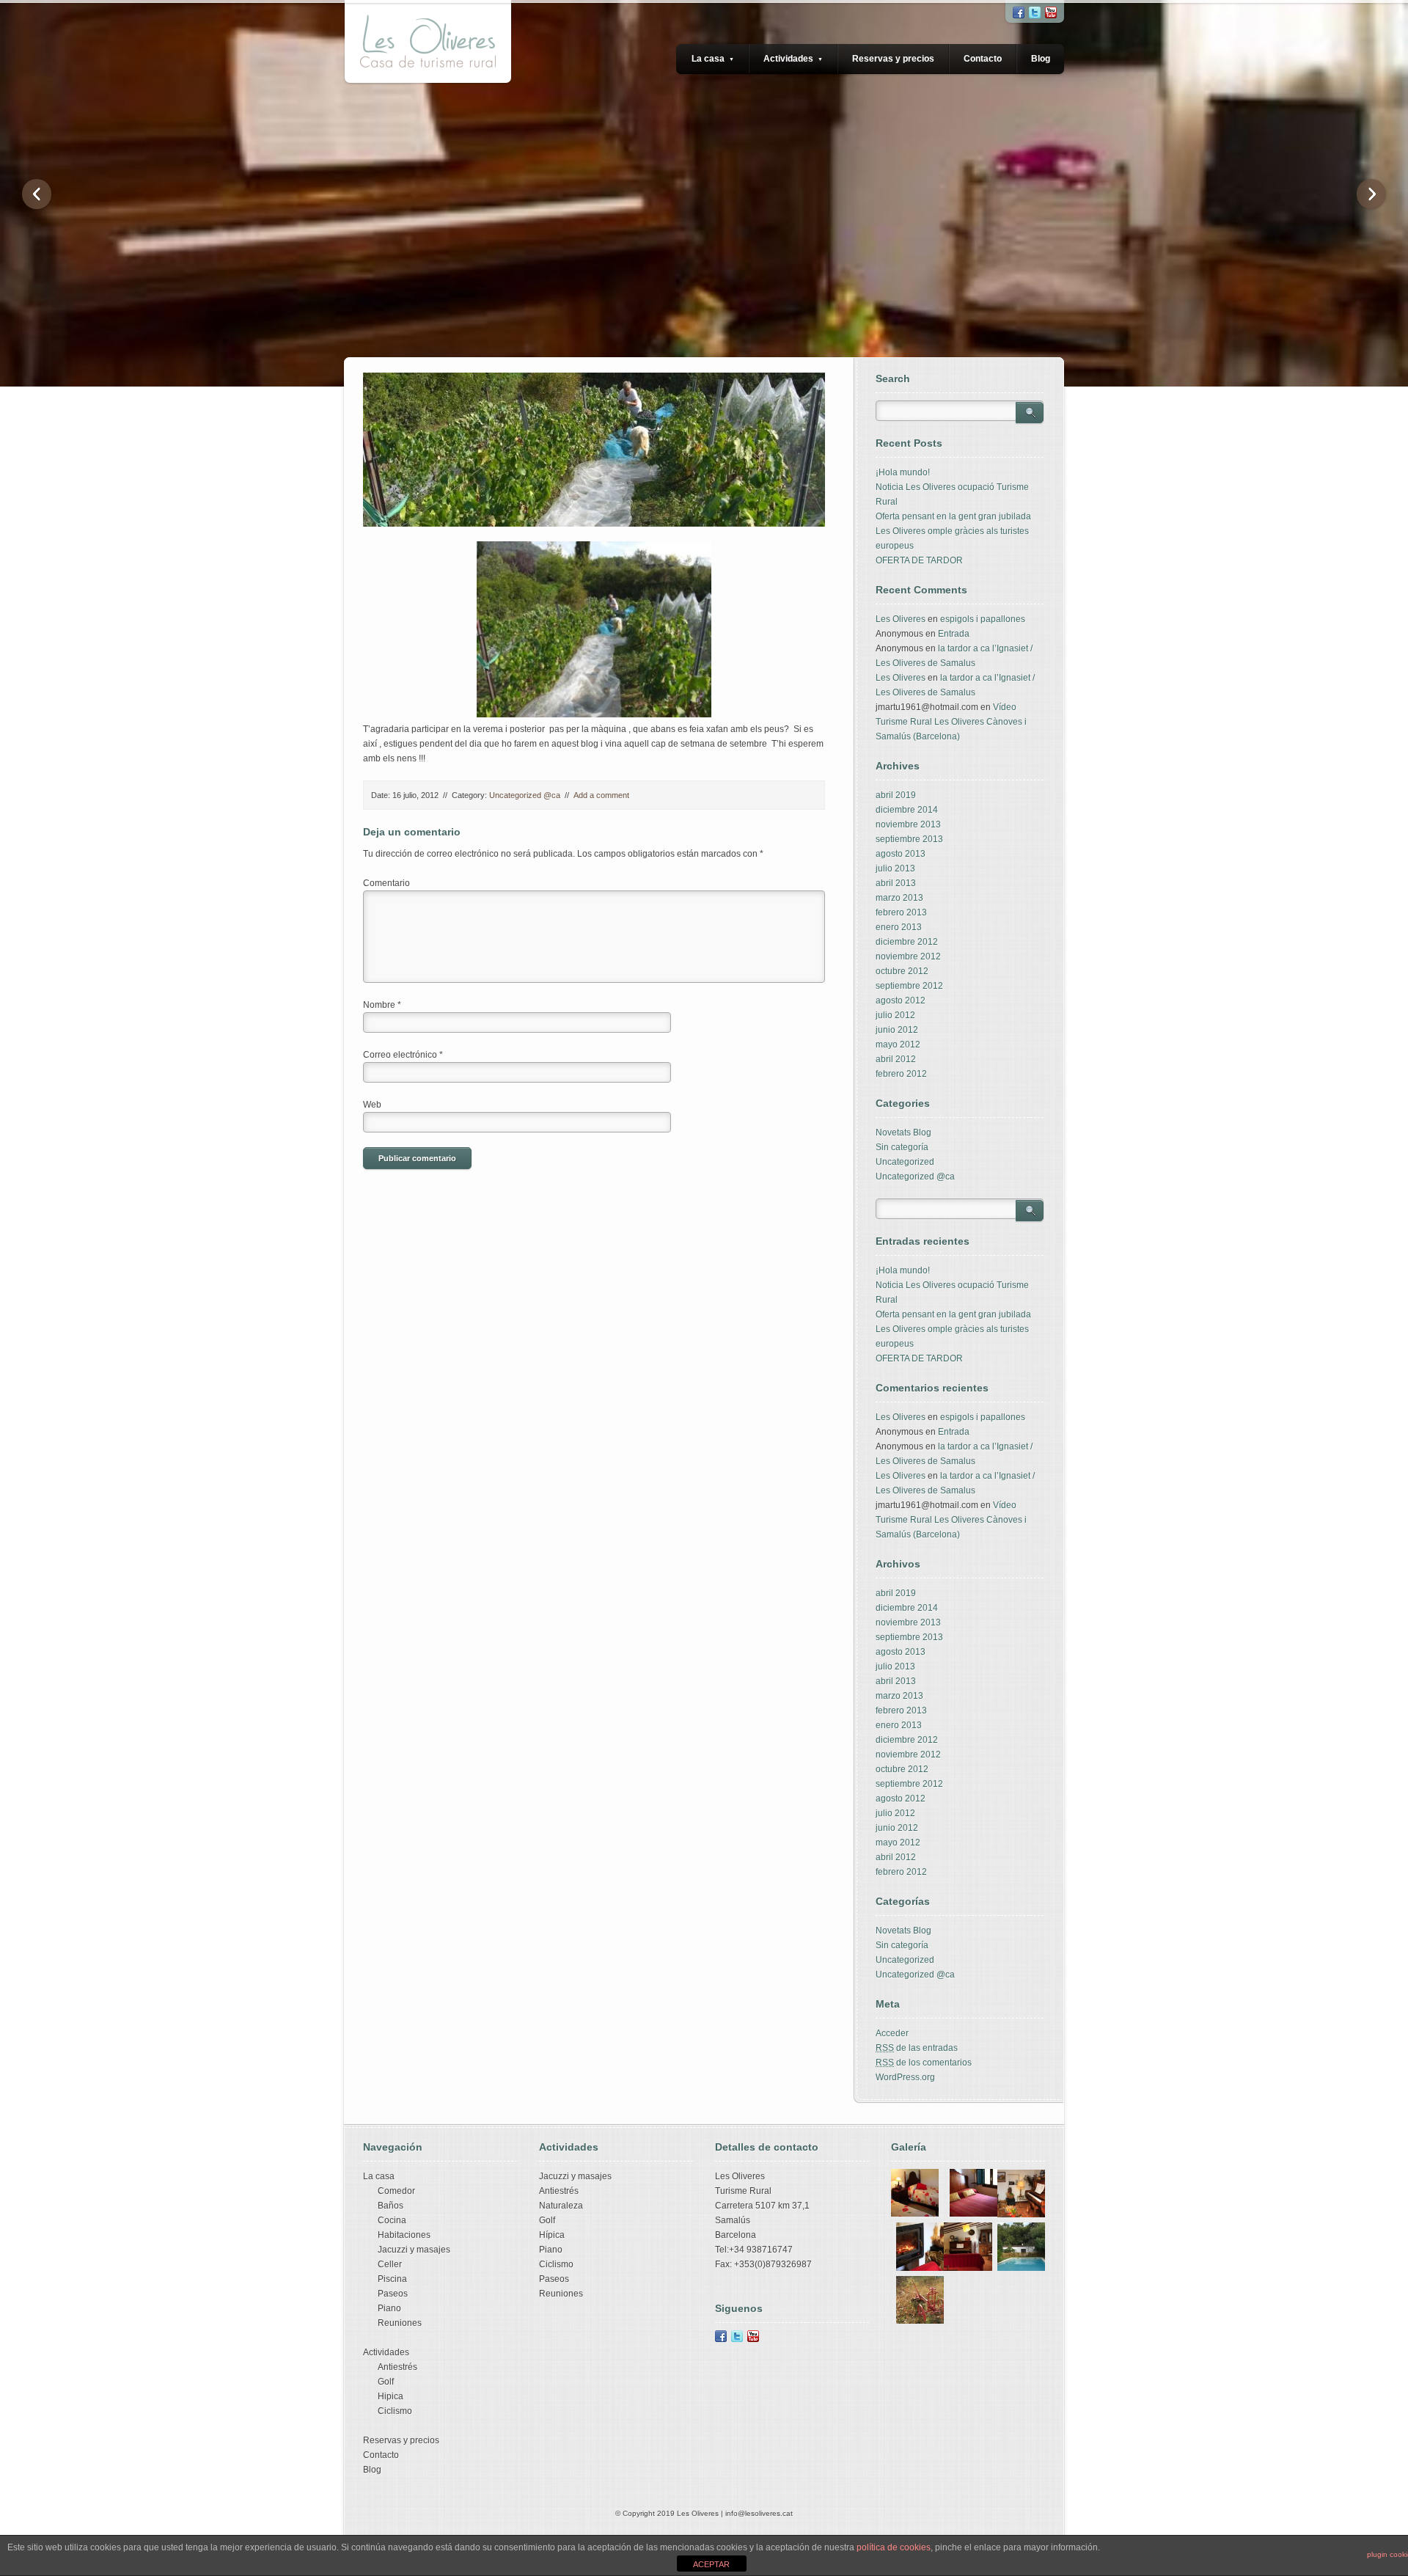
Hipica (390, 2396)
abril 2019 (896, 795)
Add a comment (601, 795)
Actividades (793, 59)
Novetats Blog (903, 1133)
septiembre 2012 (909, 986)
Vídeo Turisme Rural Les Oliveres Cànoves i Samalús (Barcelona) (951, 722)
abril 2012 (896, 1059)
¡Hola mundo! (903, 472)
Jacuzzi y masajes (414, 2250)
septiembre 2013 (909, 839)
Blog (1041, 59)
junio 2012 (897, 1030)
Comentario (386, 883)
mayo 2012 (898, 1044)
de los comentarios (924, 2063)
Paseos (393, 2294)
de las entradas (917, 2048)
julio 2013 (895, 868)
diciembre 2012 (907, 942)
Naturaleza (561, 2206)
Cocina (392, 2220)
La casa (713, 59)
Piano (389, 2308)
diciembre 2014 (907, 810)
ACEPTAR (711, 2564)
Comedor (396, 2191)
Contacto (983, 59)
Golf (386, 2382)
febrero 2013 (901, 912)
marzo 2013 (899, 898)
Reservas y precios (893, 59)
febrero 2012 (901, 1074)
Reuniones (400, 2323)
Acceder (892, 2033)
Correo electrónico (403, 1055)
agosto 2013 (901, 854)
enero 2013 (899, 927)
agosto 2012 (901, 1000)
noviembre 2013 (908, 824)
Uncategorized (905, 1162)
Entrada (954, 634)
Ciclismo (395, 2411)
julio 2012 (895, 1015)
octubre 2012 (902, 971)
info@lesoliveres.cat (759, 2513)
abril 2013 (896, 883)
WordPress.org (905, 2077)
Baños (390, 2206)
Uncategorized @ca (525, 795)
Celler (390, 2264)
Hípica (552, 2235)
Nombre (382, 1005)
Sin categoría (902, 1147)
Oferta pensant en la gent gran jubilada (953, 516)
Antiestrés (397, 2367)
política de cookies (894, 2547)
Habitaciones (404, 2235)
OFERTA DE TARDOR (919, 560)
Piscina (392, 2279)
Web (372, 1105)
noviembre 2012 (908, 956)
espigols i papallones (983, 619)
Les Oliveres (901, 619)
